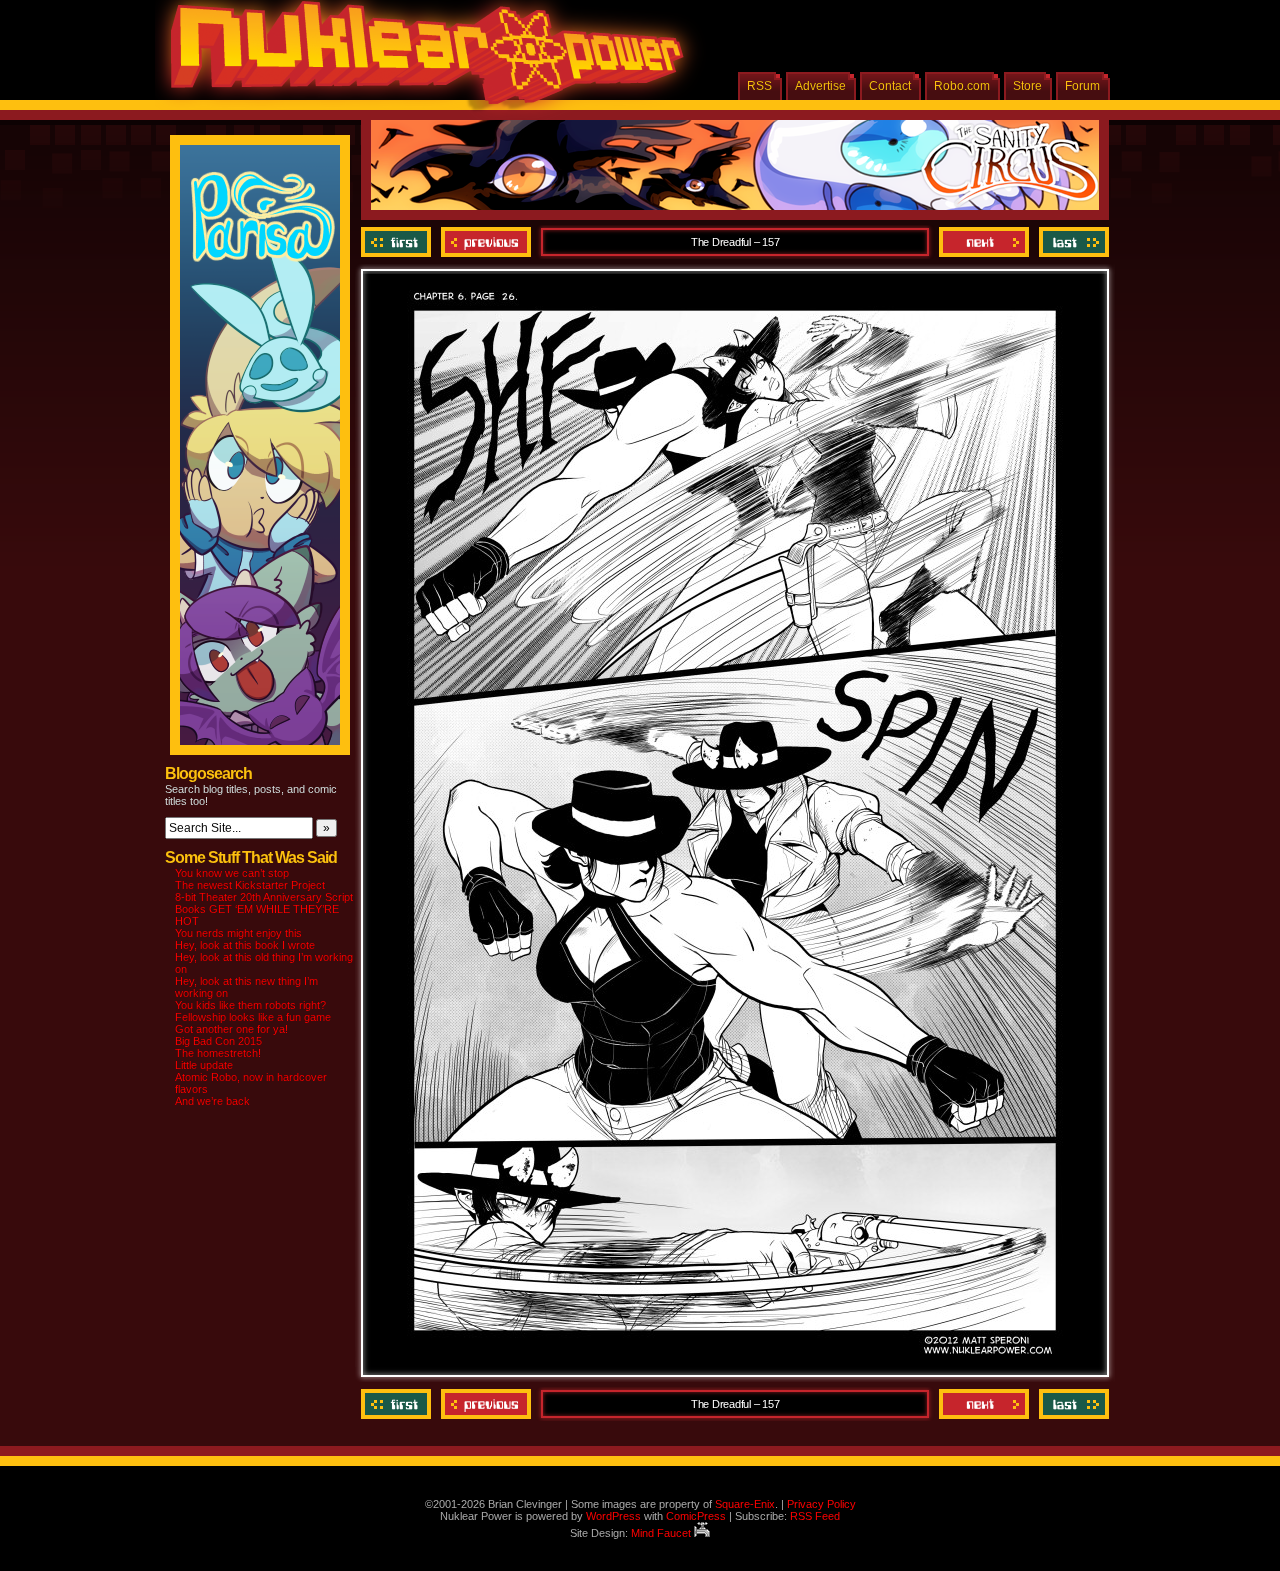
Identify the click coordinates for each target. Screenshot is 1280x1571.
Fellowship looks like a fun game (253, 1017)
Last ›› (1071, 242)
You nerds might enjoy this (238, 933)
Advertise (820, 86)
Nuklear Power (420, 60)
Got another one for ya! (231, 1029)
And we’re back (212, 1101)
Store (1027, 86)
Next (984, 242)
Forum (1082, 86)
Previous (486, 242)
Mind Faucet (662, 1533)
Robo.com (962, 86)
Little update (204, 1065)
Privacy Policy (821, 1504)
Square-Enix (745, 1504)
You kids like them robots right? (250, 1005)
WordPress (613, 1516)
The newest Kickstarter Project (250, 885)
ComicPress (696, 1516)
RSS (759, 86)
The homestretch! (218, 1053)
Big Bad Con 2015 (218, 1041)
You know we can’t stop (232, 873)
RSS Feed (815, 1516)
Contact (890, 86)
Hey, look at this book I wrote (245, 945)
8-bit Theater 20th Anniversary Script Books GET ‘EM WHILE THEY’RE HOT (264, 909)
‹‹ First (398, 242)
